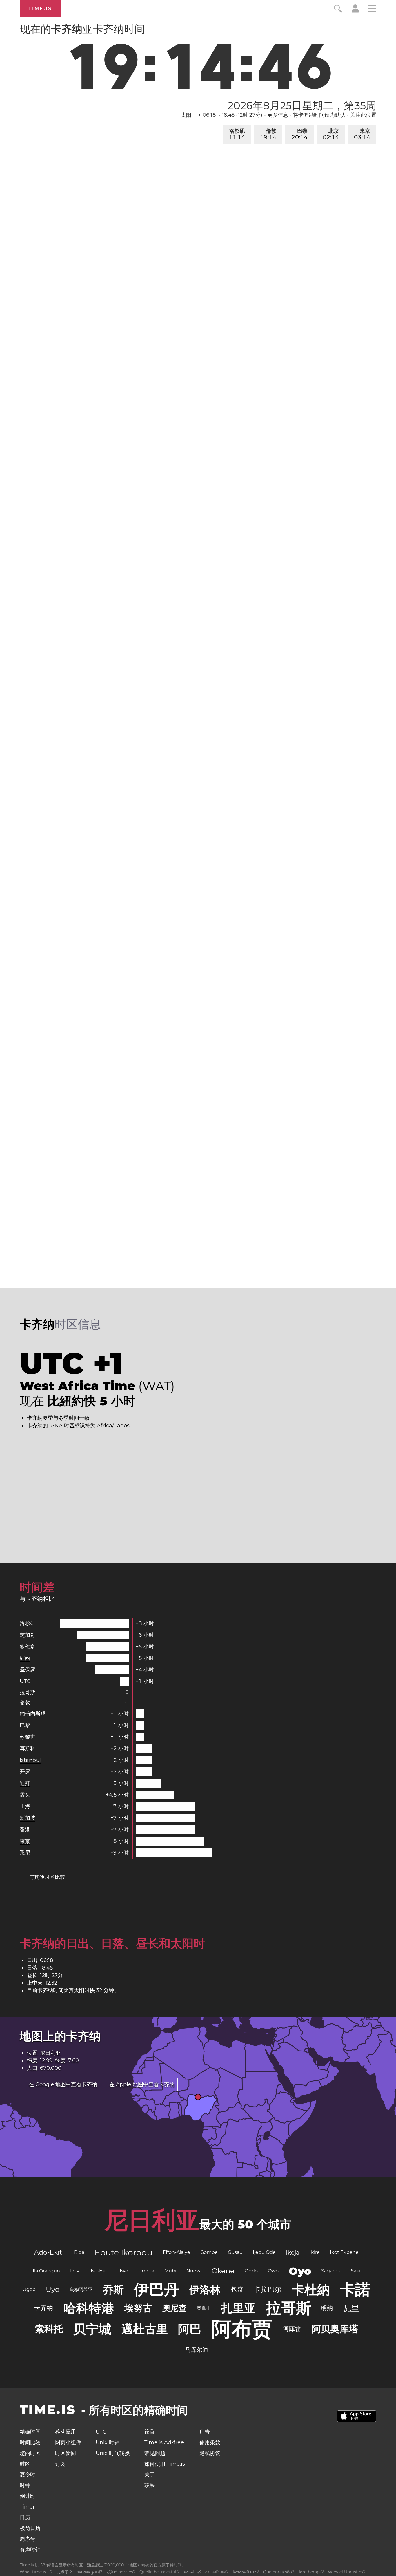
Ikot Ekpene (344, 2252)
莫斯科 (28, 1749)
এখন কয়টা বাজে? (217, 2572)
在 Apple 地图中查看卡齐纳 (142, 2084)
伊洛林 (205, 2290)
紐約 (25, 1658)
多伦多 (28, 1647)
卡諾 (355, 2289)
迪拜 (25, 1783)
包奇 (237, 2289)
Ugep (29, 2289)
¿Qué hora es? (121, 2572)
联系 (150, 2485)
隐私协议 (210, 2453)
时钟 (25, 2485)
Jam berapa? (311, 2572)
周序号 (28, 2539)
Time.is (40, 9)
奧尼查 (175, 2308)
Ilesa (75, 2271)
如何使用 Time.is (165, 2464)
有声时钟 (30, 2550)
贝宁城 (92, 2329)
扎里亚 (238, 2308)
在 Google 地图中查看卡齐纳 (63, 2084)
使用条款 (210, 2442)
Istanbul (30, 1760)
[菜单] (372, 9)
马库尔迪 (197, 2350)
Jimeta (146, 2271)
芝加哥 (28, 1635)
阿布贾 (242, 2329)
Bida (79, 2252)
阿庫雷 (292, 2329)
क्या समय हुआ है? (90, 2572)
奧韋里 (204, 2308)
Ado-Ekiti (49, 2252)
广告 (205, 2432)
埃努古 (138, 2308)
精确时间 (30, 2432)
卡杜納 (311, 2290)
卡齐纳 (43, 2308)
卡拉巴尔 (268, 2289)
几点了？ (65, 2572)
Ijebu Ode (264, 2252)
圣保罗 (28, 1670)
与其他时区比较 (47, 1877)
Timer (27, 2507)
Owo (273, 2271)
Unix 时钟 (108, 2442)
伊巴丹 (157, 2289)
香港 (25, 1830)
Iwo (124, 2271)
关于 (150, 2475)
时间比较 (30, 2442)
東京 (362, 134)
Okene (223, 2271)
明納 (327, 2308)
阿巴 (190, 2329)
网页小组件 (68, 2442)
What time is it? (36, 2572)
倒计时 (28, 2496)
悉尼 (25, 1853)
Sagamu (331, 2271)
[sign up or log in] (355, 11)
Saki (356, 2271)
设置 (150, 2432)
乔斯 (113, 2290)
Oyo (300, 2271)
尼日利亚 (152, 2220)
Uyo (53, 2289)
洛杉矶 (237, 134)
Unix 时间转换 (113, 2453)
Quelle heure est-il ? (160, 2572)
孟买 (25, 1795)
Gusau (235, 2252)
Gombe (209, 2252)
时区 (25, 2464)
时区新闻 (66, 2453)
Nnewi (194, 2271)
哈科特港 (89, 2308)
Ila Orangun (46, 2271)
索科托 (49, 2329)
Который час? (246, 2572)
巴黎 (300, 134)
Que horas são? (278, 2572)
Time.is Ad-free (164, 2442)
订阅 (60, 2464)
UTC (25, 1681)
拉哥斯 (28, 1692)
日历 (25, 2517)
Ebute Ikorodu (123, 2252)
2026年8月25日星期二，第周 (302, 105)
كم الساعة (192, 2572)
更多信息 (278, 115)
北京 (331, 134)
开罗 (25, 1772)
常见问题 (155, 2453)
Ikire (315, 2252)
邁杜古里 (145, 2329)
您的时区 (30, 2453)
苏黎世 (28, 1737)
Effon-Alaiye (176, 2252)
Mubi (170, 2271)
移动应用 (66, 2432)
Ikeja (293, 2252)
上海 (25, 1806)
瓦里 (351, 2308)
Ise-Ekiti (100, 2271)
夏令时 (28, 2475)
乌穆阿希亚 (81, 2289)
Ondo (251, 2271)
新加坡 (28, 1818)
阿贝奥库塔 (335, 2329)
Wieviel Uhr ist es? (347, 2572)
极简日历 (30, 2528)
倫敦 (269, 134)
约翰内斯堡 (33, 1714)
